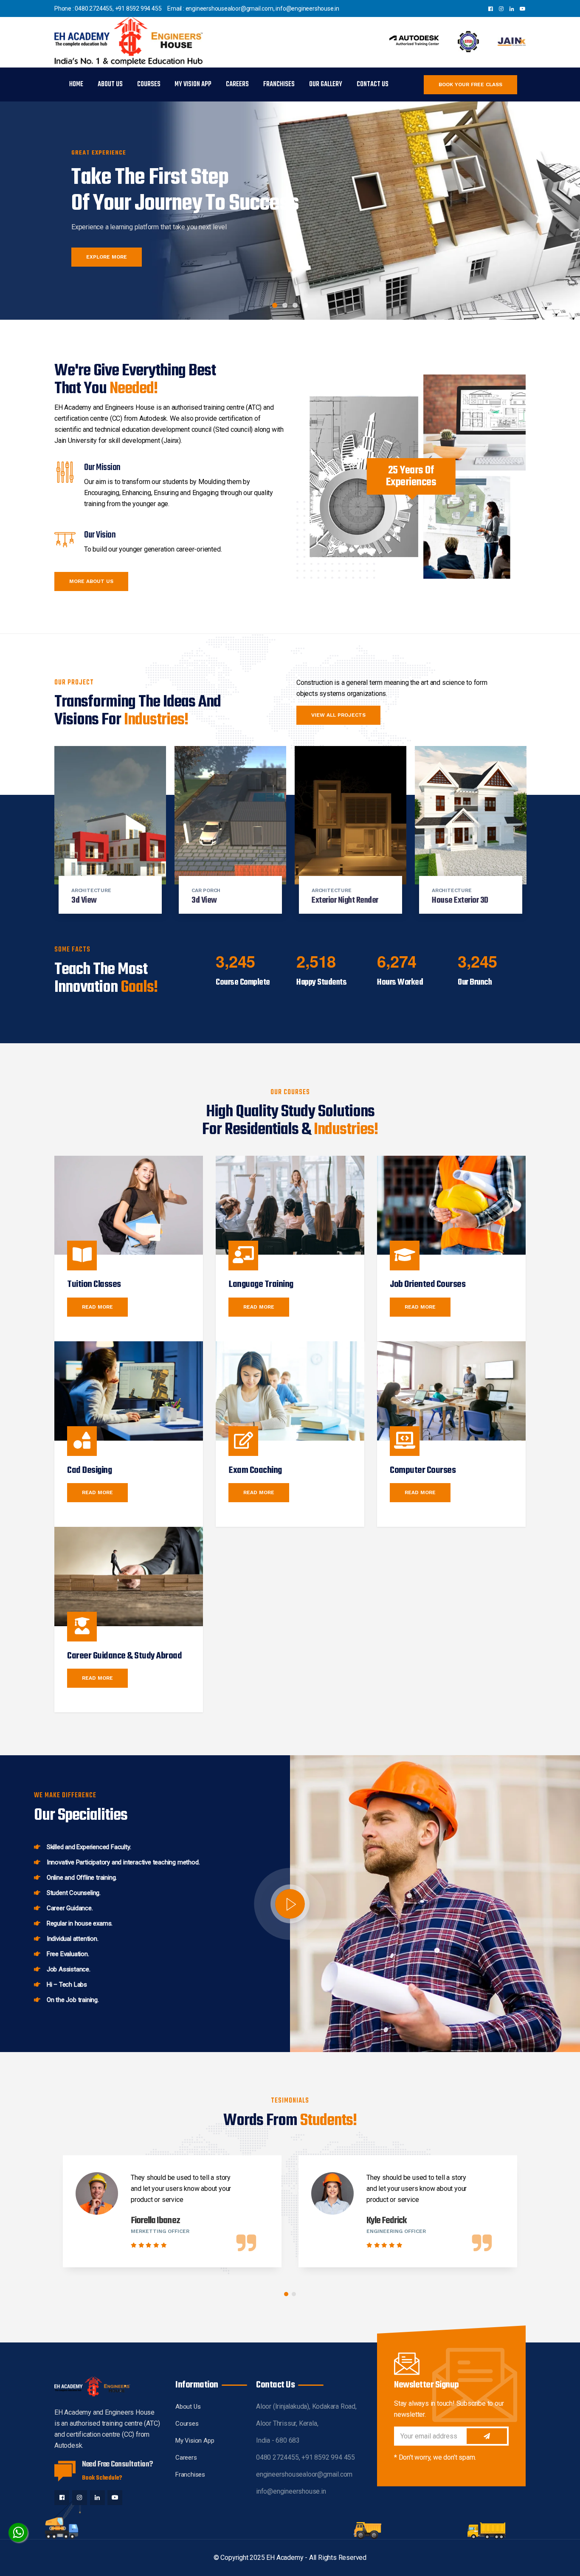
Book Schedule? (102, 2478)
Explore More (107, 257)
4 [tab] (305, 305)
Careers (237, 84)
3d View (84, 900)
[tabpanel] (290, 203)
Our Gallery (326, 84)
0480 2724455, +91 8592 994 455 (118, 8)
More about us (91, 581)
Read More (97, 1307)
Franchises (279, 84)
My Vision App (193, 84)
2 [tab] (285, 305)
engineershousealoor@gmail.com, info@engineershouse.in (262, 8)
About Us (110, 84)
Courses (149, 84)
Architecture (91, 890)
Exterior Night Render (345, 900)
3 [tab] (295, 305)
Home (76, 84)
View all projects (338, 715)
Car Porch (206, 890)
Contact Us (373, 84)
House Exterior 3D (460, 900)
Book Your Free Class (470, 84)
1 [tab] (275, 305)
